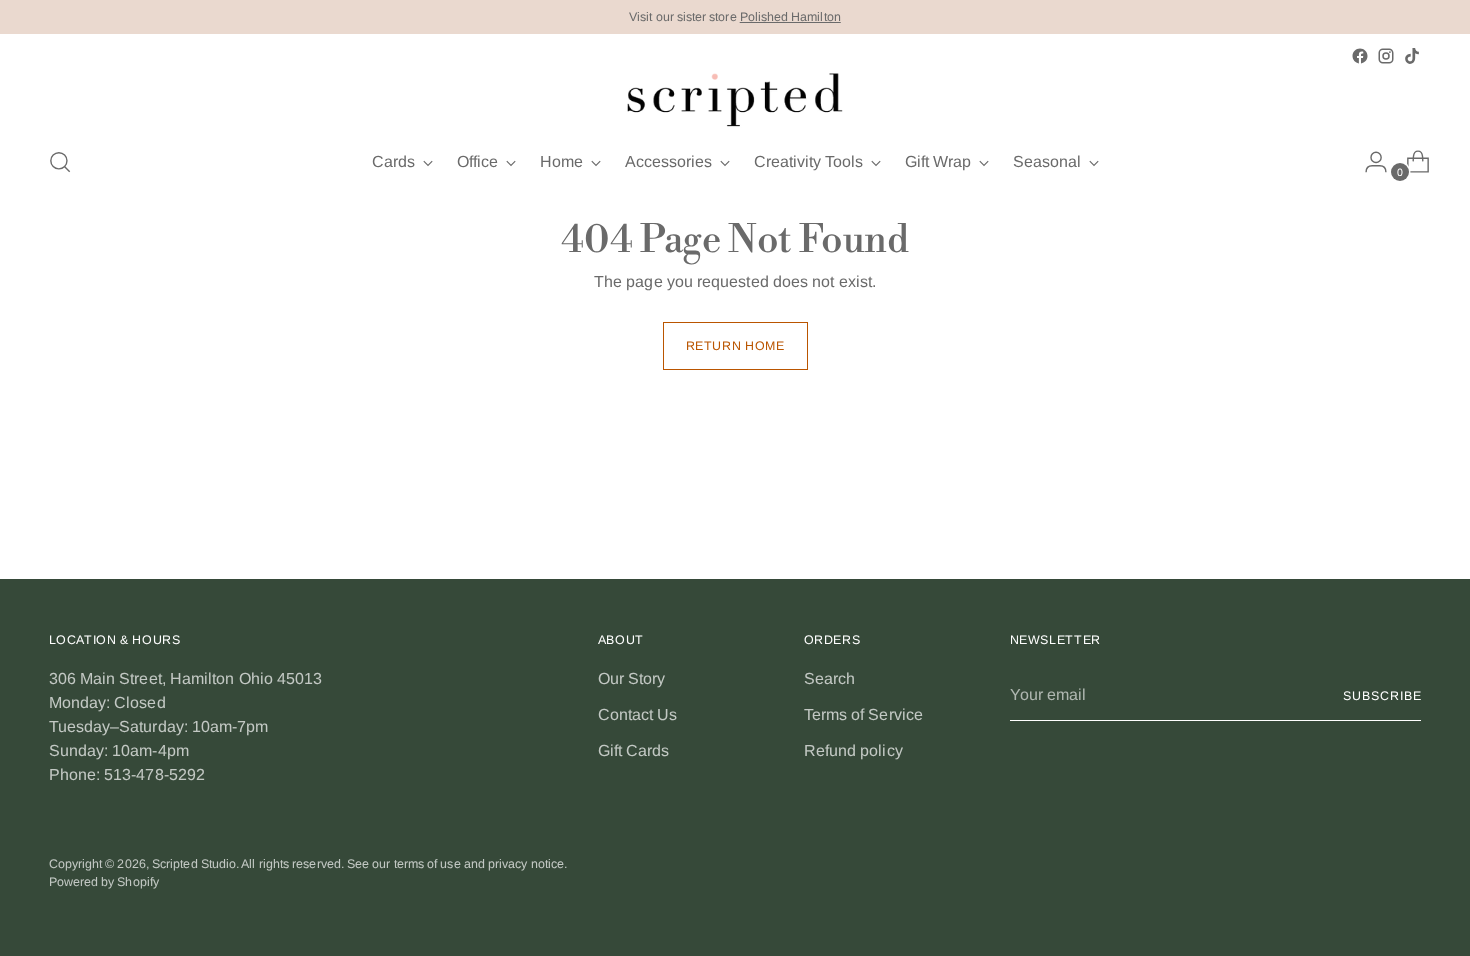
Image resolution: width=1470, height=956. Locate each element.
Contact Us (638, 714)
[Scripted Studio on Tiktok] (1412, 56)
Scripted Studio (194, 864)
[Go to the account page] (1368, 162)
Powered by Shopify (104, 882)
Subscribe (1382, 696)
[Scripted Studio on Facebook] (1360, 56)
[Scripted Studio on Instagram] (1386, 56)
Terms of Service (863, 714)
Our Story (632, 678)
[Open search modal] (60, 162)
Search (829, 678)
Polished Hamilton (790, 17)
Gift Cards (634, 750)
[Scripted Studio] (735, 99)
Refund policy (853, 750)
